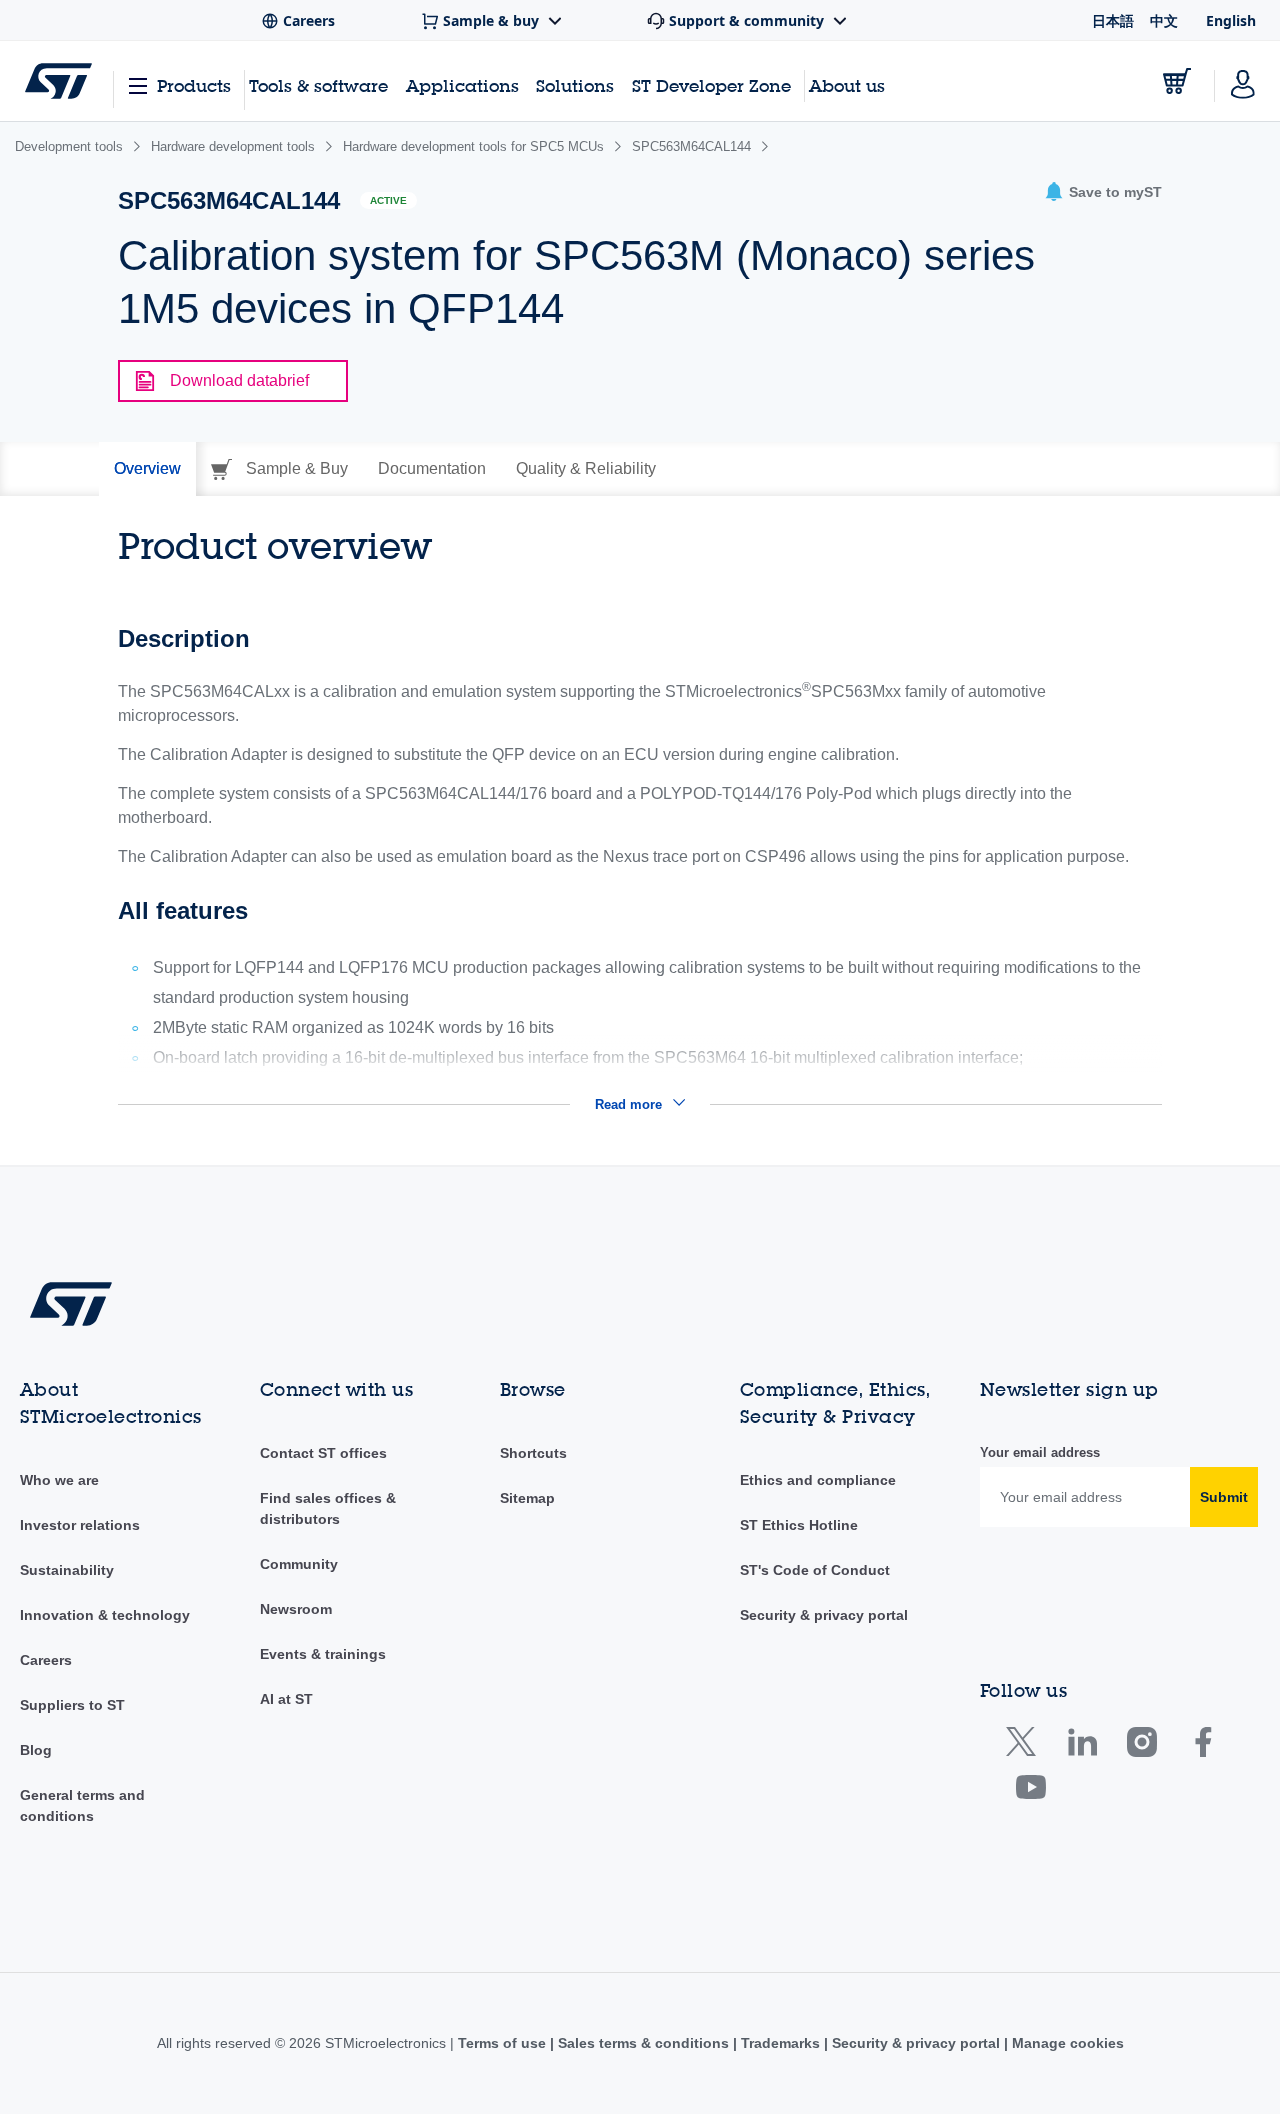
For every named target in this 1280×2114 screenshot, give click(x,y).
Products (194, 85)
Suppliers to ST (72, 1705)
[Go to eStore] (1177, 81)
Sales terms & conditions (643, 2043)
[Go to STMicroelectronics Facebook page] (1202, 1746)
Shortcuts (533, 1453)
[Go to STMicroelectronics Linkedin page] (1081, 1746)
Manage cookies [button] (1066, 2043)
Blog (36, 1750)
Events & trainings (323, 1654)
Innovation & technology (105, 1615)
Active (388, 200)
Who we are (59, 1480)
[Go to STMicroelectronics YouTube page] (1030, 1791)
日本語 (1113, 20)
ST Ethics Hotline (799, 1525)
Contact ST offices (323, 1453)
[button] (1103, 192)
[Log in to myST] (1243, 81)
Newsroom (296, 1609)
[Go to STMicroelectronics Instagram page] (1141, 1746)
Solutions (575, 85)
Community (299, 1564)
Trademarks (780, 2043)
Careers (46, 1660)
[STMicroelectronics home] (58, 81)
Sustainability (67, 1570)
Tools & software (318, 85)
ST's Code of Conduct (815, 1570)
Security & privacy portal (824, 1615)
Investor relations (80, 1525)
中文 (1164, 20)
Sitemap (527, 1498)
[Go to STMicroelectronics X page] (1025, 1746)
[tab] (147, 469)
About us (847, 85)
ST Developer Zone (711, 86)
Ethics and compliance (818, 1480)
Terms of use (504, 2043)
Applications (462, 85)
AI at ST (286, 1699)
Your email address (1040, 1452)
